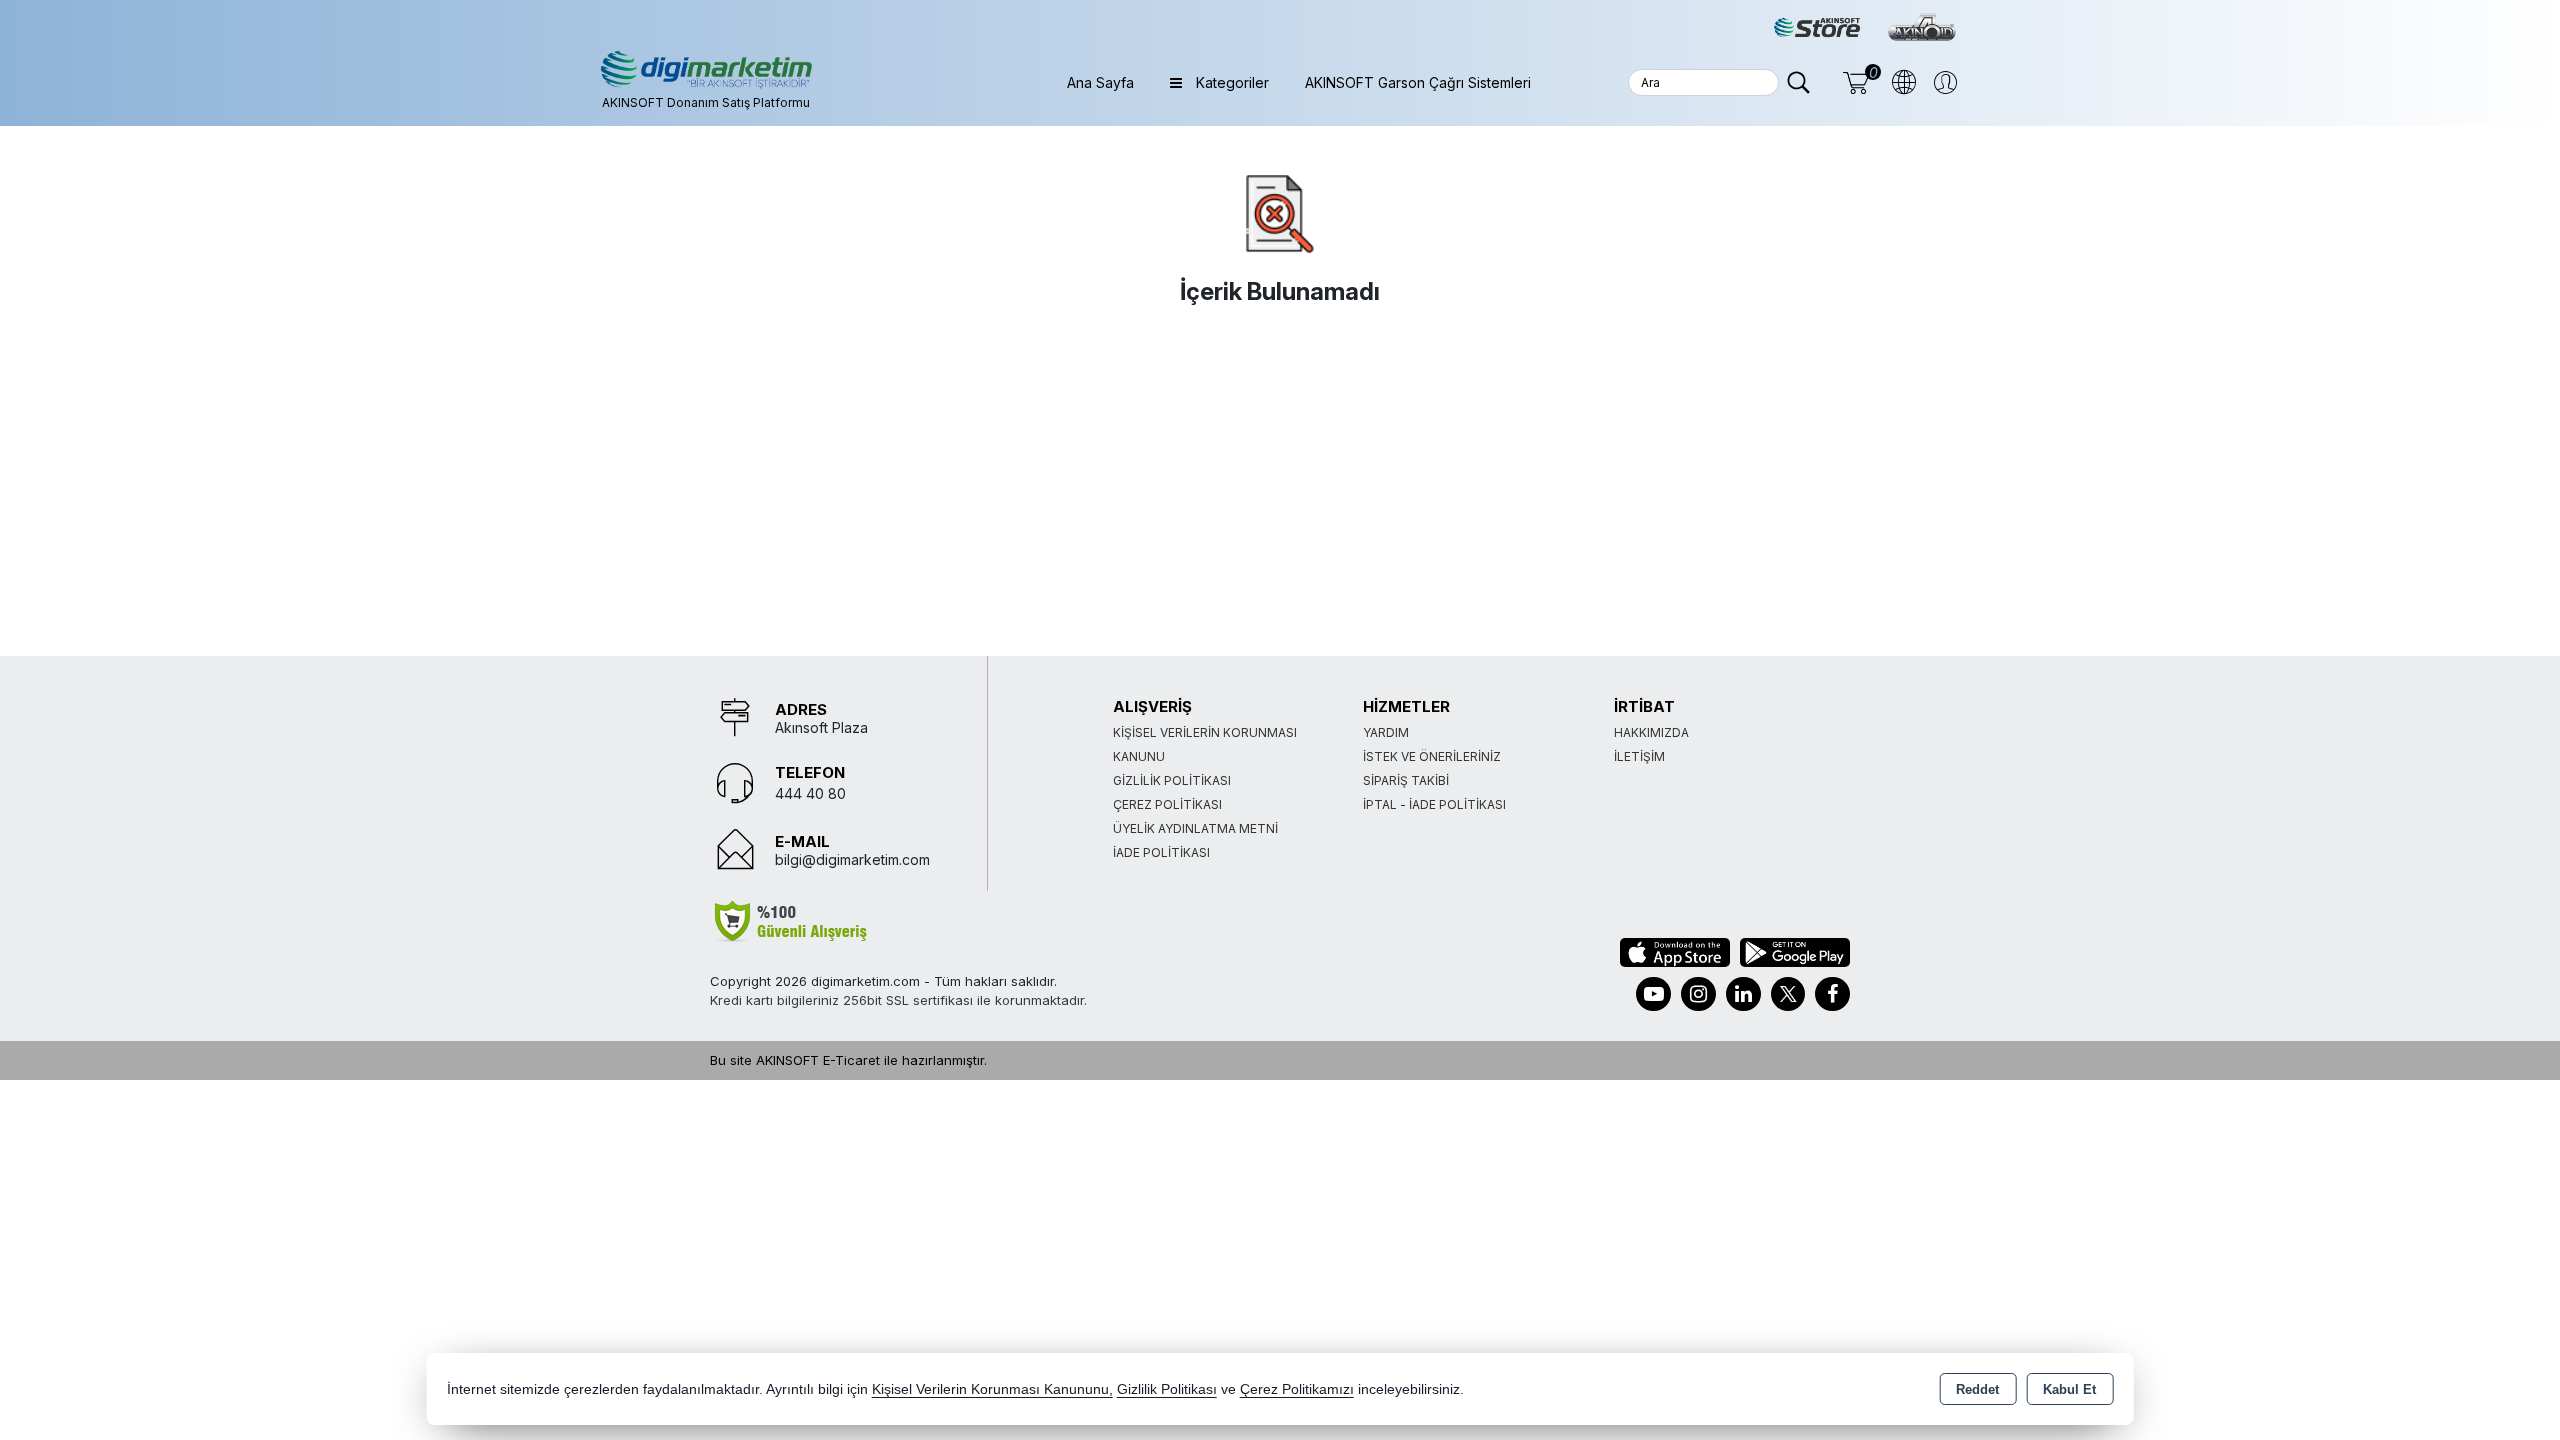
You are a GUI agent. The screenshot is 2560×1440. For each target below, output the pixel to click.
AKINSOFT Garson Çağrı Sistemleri (1418, 82)
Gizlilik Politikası (1172, 780)
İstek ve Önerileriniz (1432, 756)
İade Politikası (1161, 852)
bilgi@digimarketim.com (852, 859)
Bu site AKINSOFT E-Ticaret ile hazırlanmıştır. (848, 1060)
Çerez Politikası (1167, 804)
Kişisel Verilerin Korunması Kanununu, (992, 1389)
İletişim (1639, 756)
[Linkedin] (1743, 994)
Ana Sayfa (1100, 82)
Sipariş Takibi (1406, 780)
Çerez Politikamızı (1297, 1389)
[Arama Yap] (1798, 82)
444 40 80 (810, 793)
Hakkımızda (1651, 732)
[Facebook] (1832, 994)
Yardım (1386, 732)
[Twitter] (1788, 994)
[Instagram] (1698, 994)
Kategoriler (1230, 82)
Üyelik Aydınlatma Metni (1195, 828)
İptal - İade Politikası (1434, 804)
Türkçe (1898, 82)
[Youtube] (1653, 994)
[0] (1848, 82)
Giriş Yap (1939, 82)
